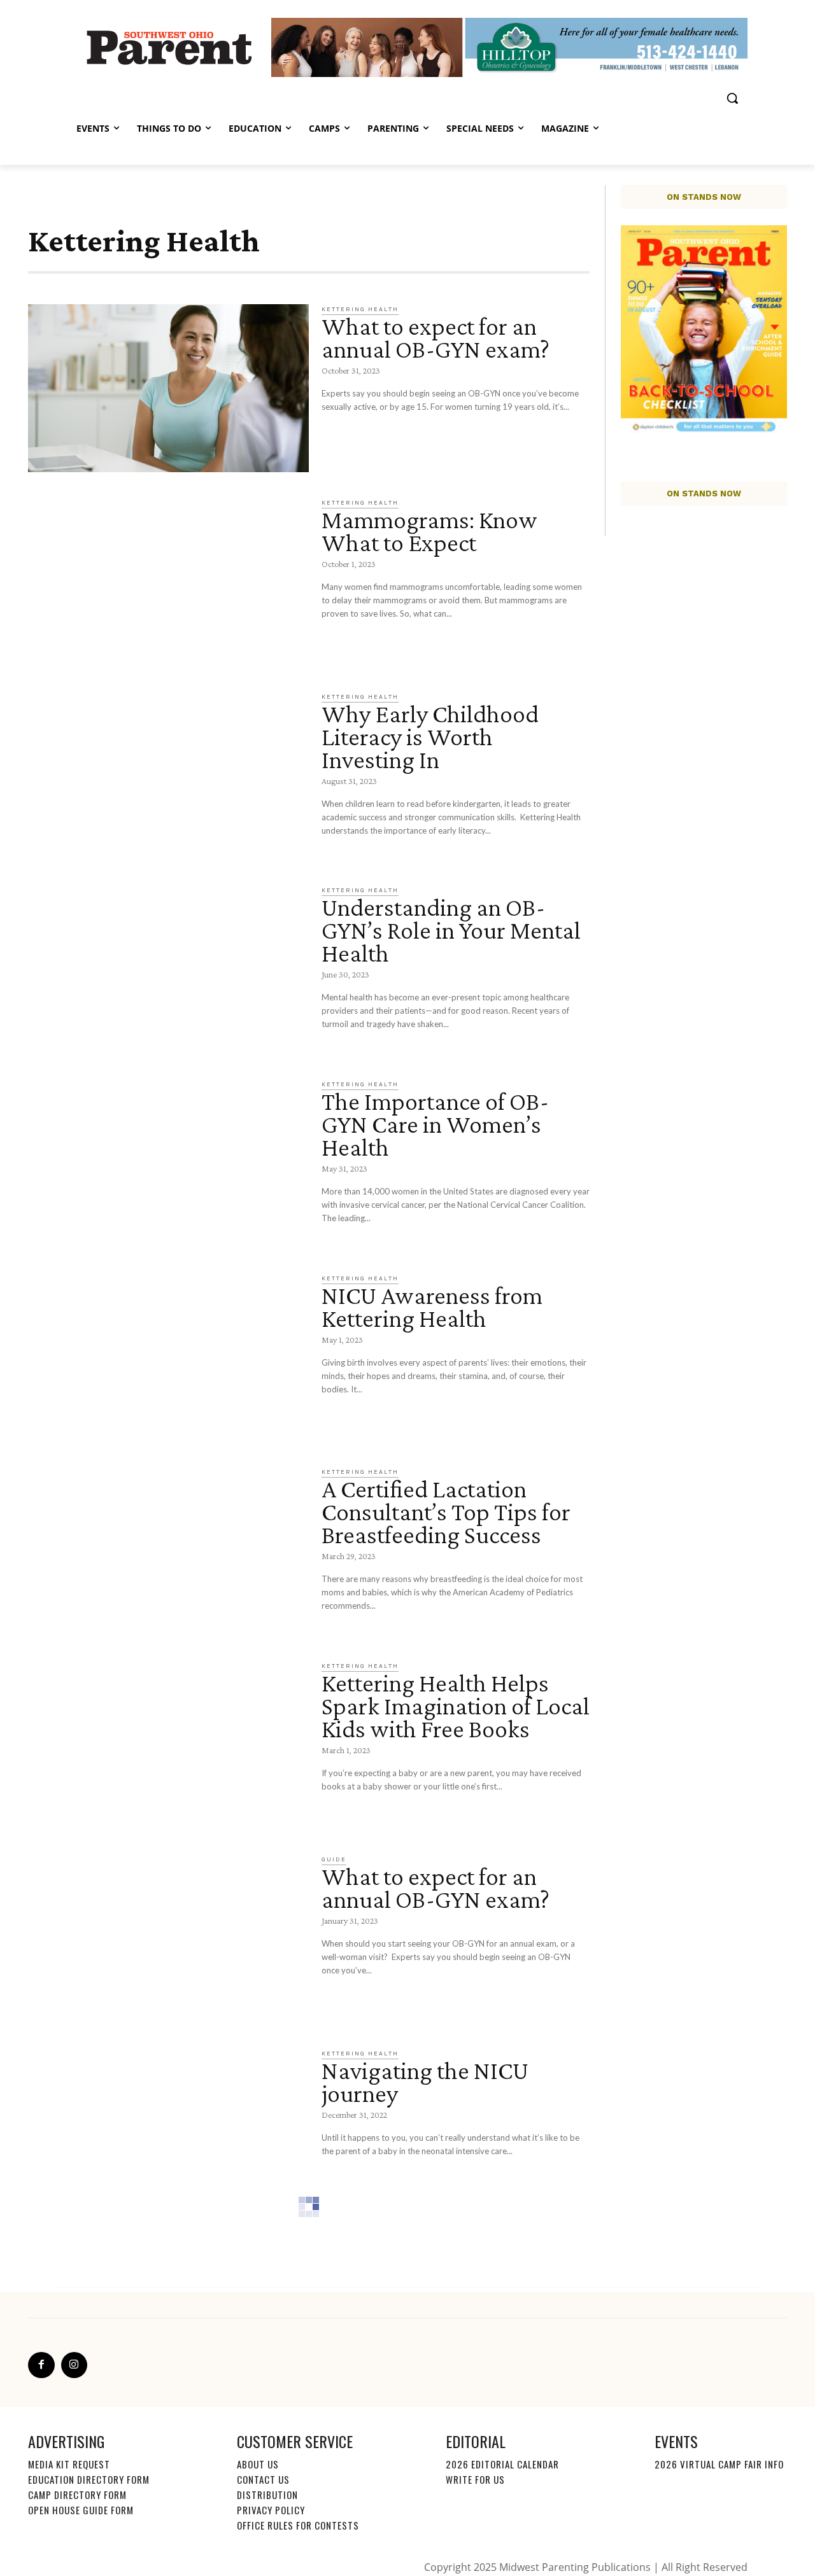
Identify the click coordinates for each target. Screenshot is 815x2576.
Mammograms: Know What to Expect (429, 531)
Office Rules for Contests (298, 2525)
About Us (258, 2464)
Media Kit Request (69, 2464)
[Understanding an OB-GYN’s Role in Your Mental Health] (168, 969)
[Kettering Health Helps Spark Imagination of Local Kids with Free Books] (168, 1745)
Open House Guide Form (81, 2510)
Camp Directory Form (77, 2495)
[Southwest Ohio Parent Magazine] (169, 47)
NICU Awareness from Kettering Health (432, 1307)
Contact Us (263, 2479)
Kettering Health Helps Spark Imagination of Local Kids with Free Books (456, 1706)
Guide (334, 1859)
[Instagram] (74, 2365)
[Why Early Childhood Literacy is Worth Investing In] (168, 776)
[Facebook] (41, 2365)
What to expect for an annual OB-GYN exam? (436, 338)
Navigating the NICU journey (425, 2082)
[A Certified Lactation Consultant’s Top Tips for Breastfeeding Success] (168, 1551)
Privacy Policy (271, 2510)
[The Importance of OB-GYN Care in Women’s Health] (168, 1164)
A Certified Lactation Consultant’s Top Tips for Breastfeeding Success (446, 1512)
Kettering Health (360, 309)
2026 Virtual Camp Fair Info (719, 2464)
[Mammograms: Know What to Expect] (168, 582)
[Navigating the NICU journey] (168, 2133)
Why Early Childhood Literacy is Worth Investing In (430, 737)
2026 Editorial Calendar (502, 2464)
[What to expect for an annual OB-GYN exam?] (168, 388)
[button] (732, 98)
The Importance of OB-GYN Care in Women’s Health (435, 1124)
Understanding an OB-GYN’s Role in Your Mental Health (451, 930)
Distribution (267, 2495)
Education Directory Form (89, 2479)
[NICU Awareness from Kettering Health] (168, 1358)
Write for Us (475, 2479)
